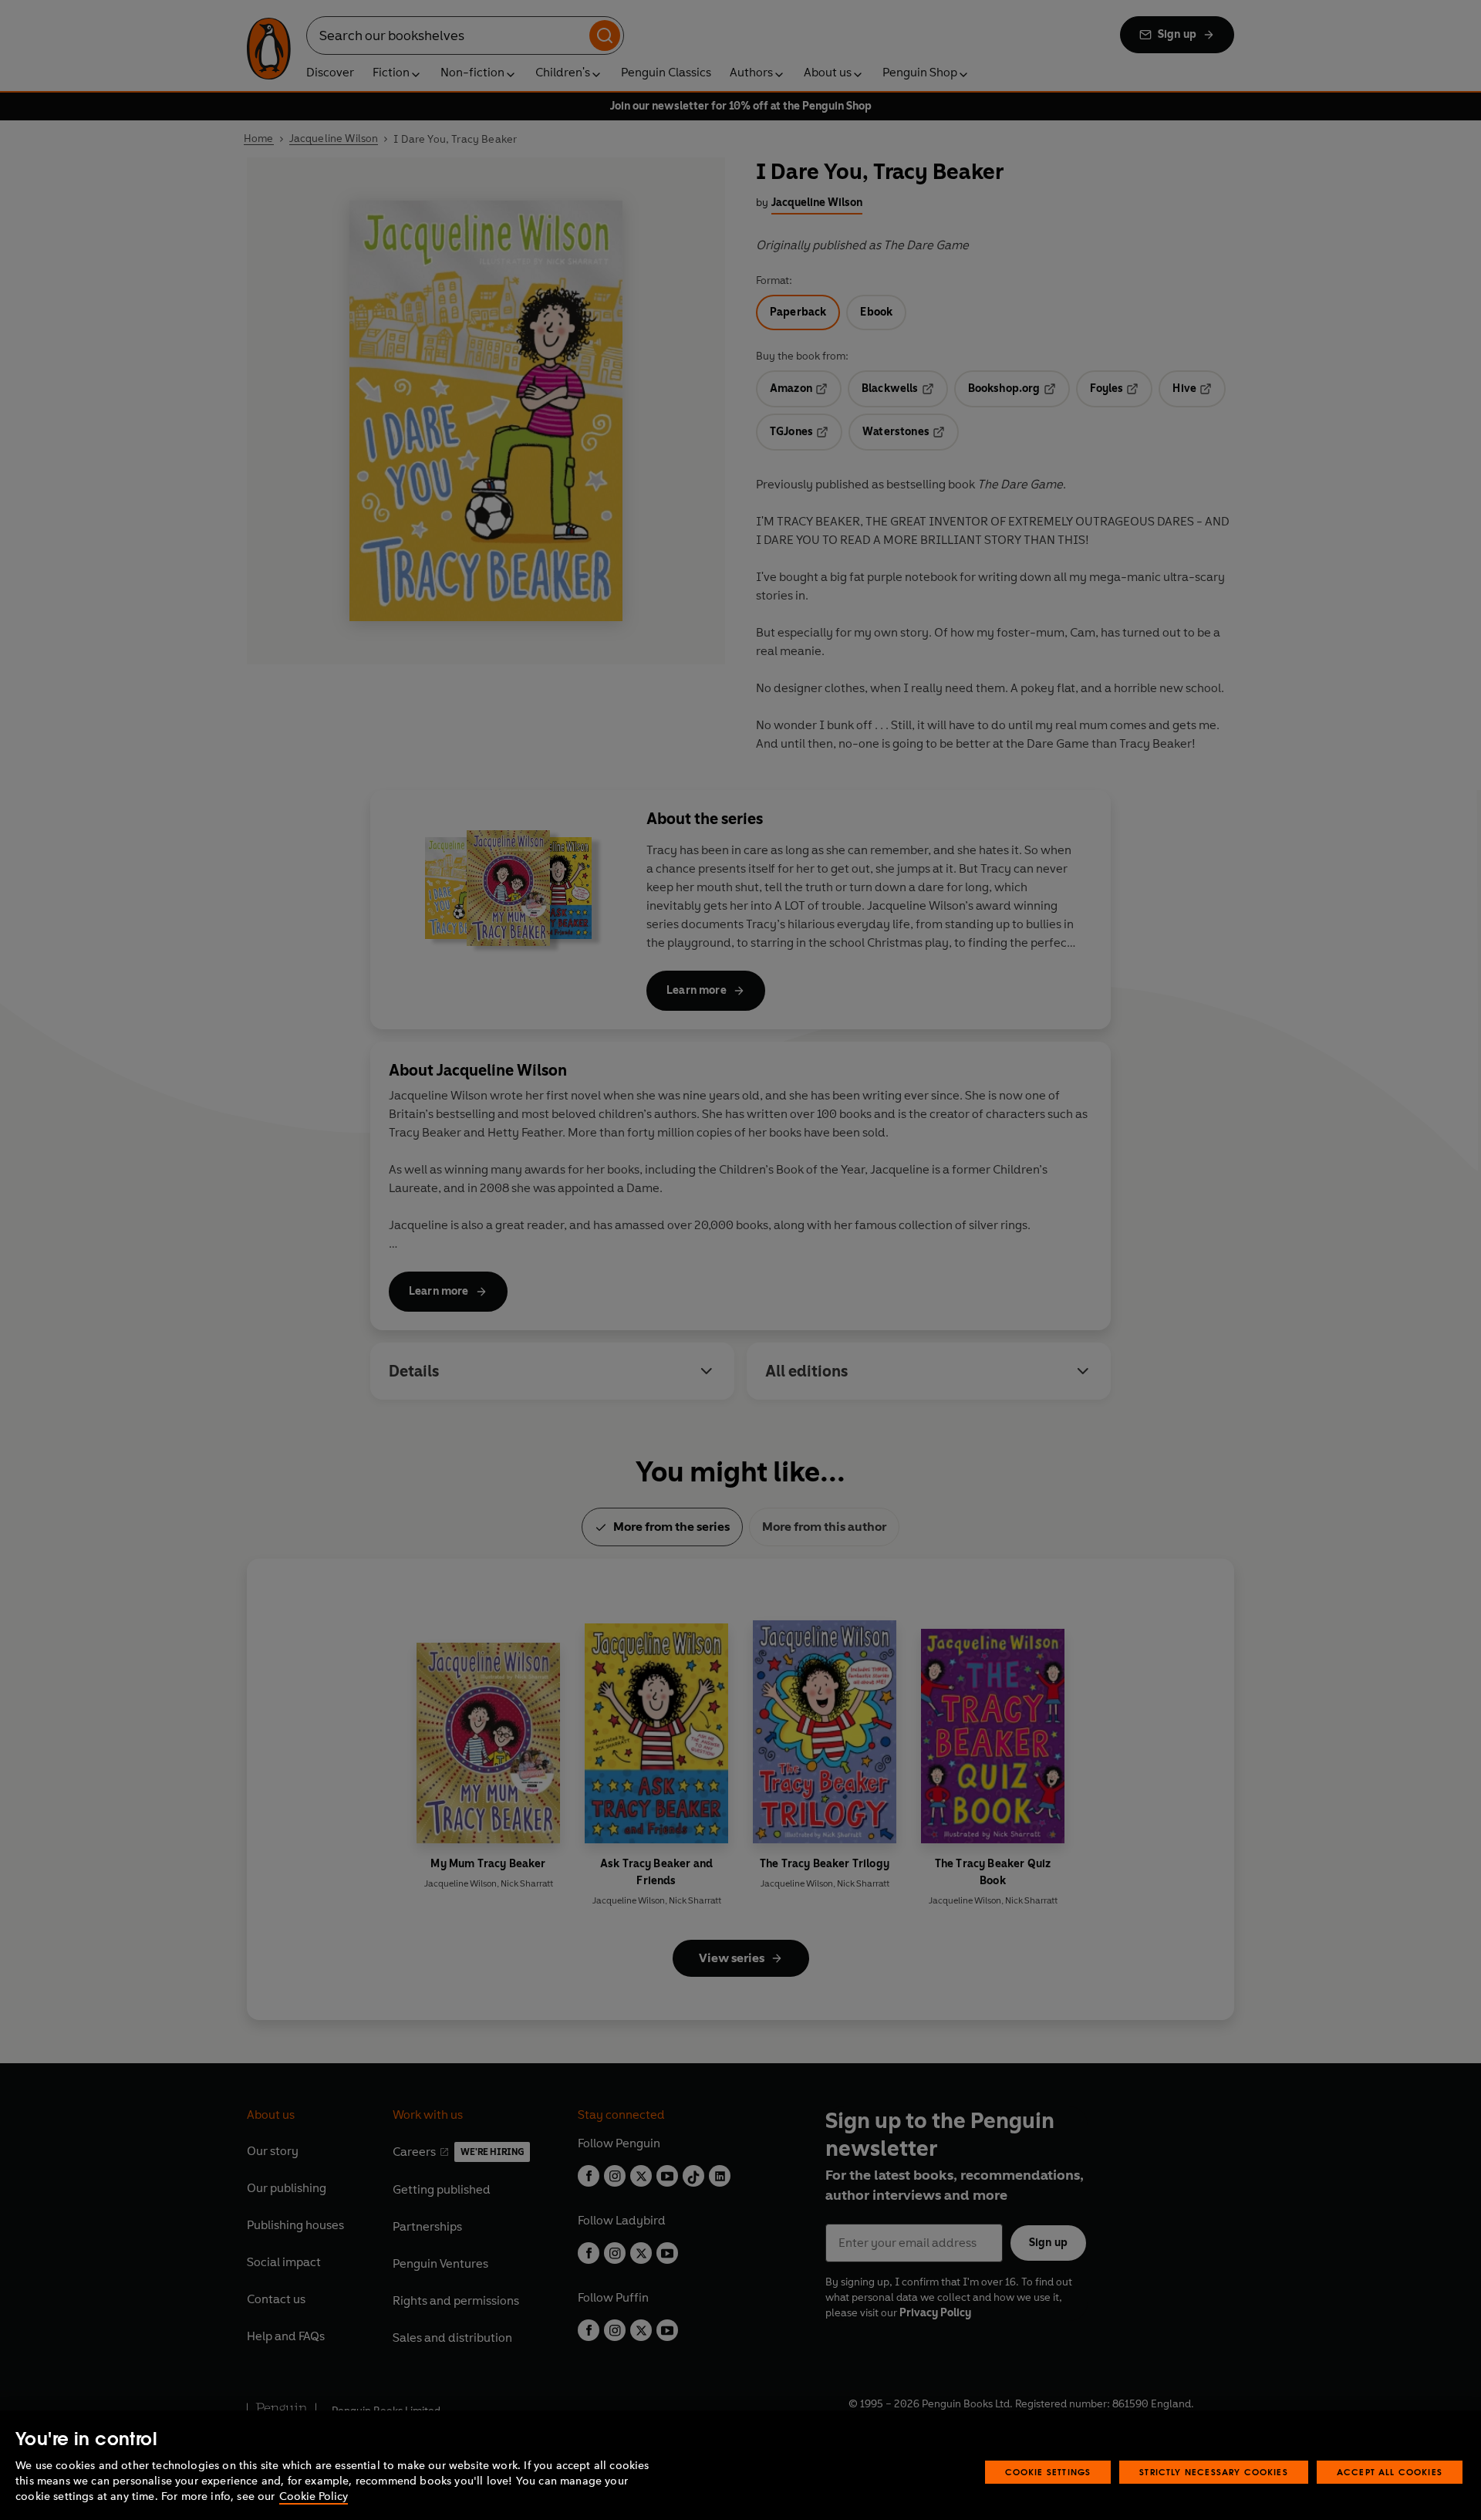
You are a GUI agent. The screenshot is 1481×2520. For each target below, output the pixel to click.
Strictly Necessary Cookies (1214, 2472)
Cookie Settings (1048, 2472)
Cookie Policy (314, 2496)
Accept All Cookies (1390, 2472)
